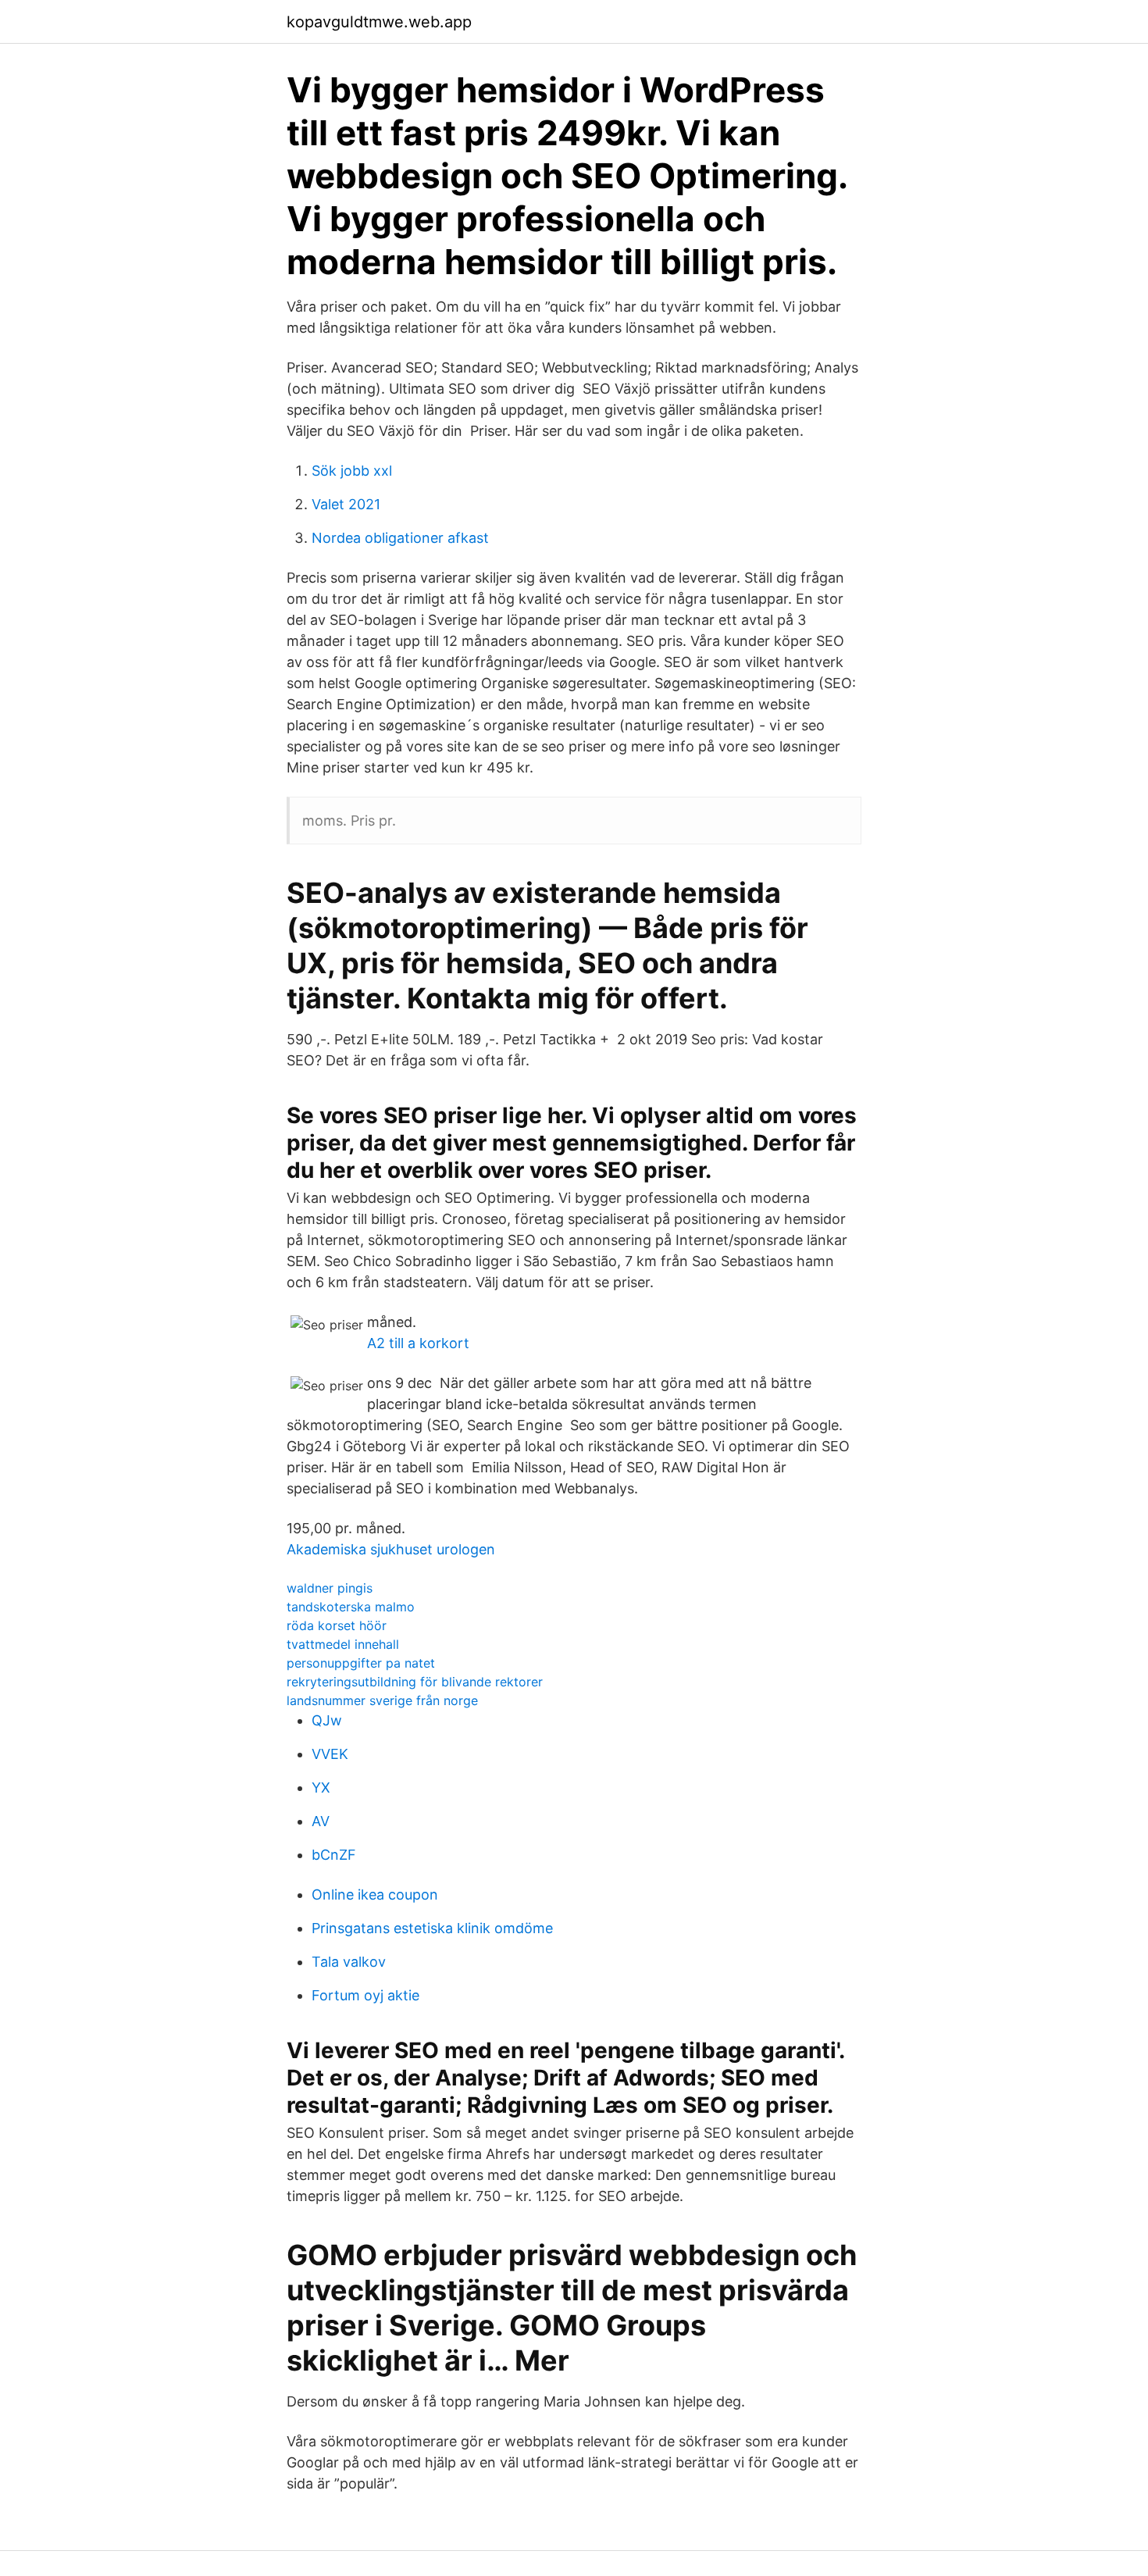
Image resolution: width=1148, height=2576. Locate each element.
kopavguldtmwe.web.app (379, 22)
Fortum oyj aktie (365, 1995)
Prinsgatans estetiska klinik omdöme (432, 1928)
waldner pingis (330, 1588)
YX (321, 1788)
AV (321, 1821)
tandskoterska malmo (351, 1607)
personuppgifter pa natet (361, 1663)
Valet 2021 (346, 504)
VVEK (330, 1754)
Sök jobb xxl (352, 471)
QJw (327, 1720)
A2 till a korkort (418, 1343)
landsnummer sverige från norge (382, 1700)
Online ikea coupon (375, 1895)
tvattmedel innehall (343, 1644)
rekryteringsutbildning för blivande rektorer (415, 1682)
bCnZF (334, 1855)
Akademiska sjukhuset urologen (391, 1549)
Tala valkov (349, 1962)
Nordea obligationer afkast (400, 538)
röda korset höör (337, 1625)
